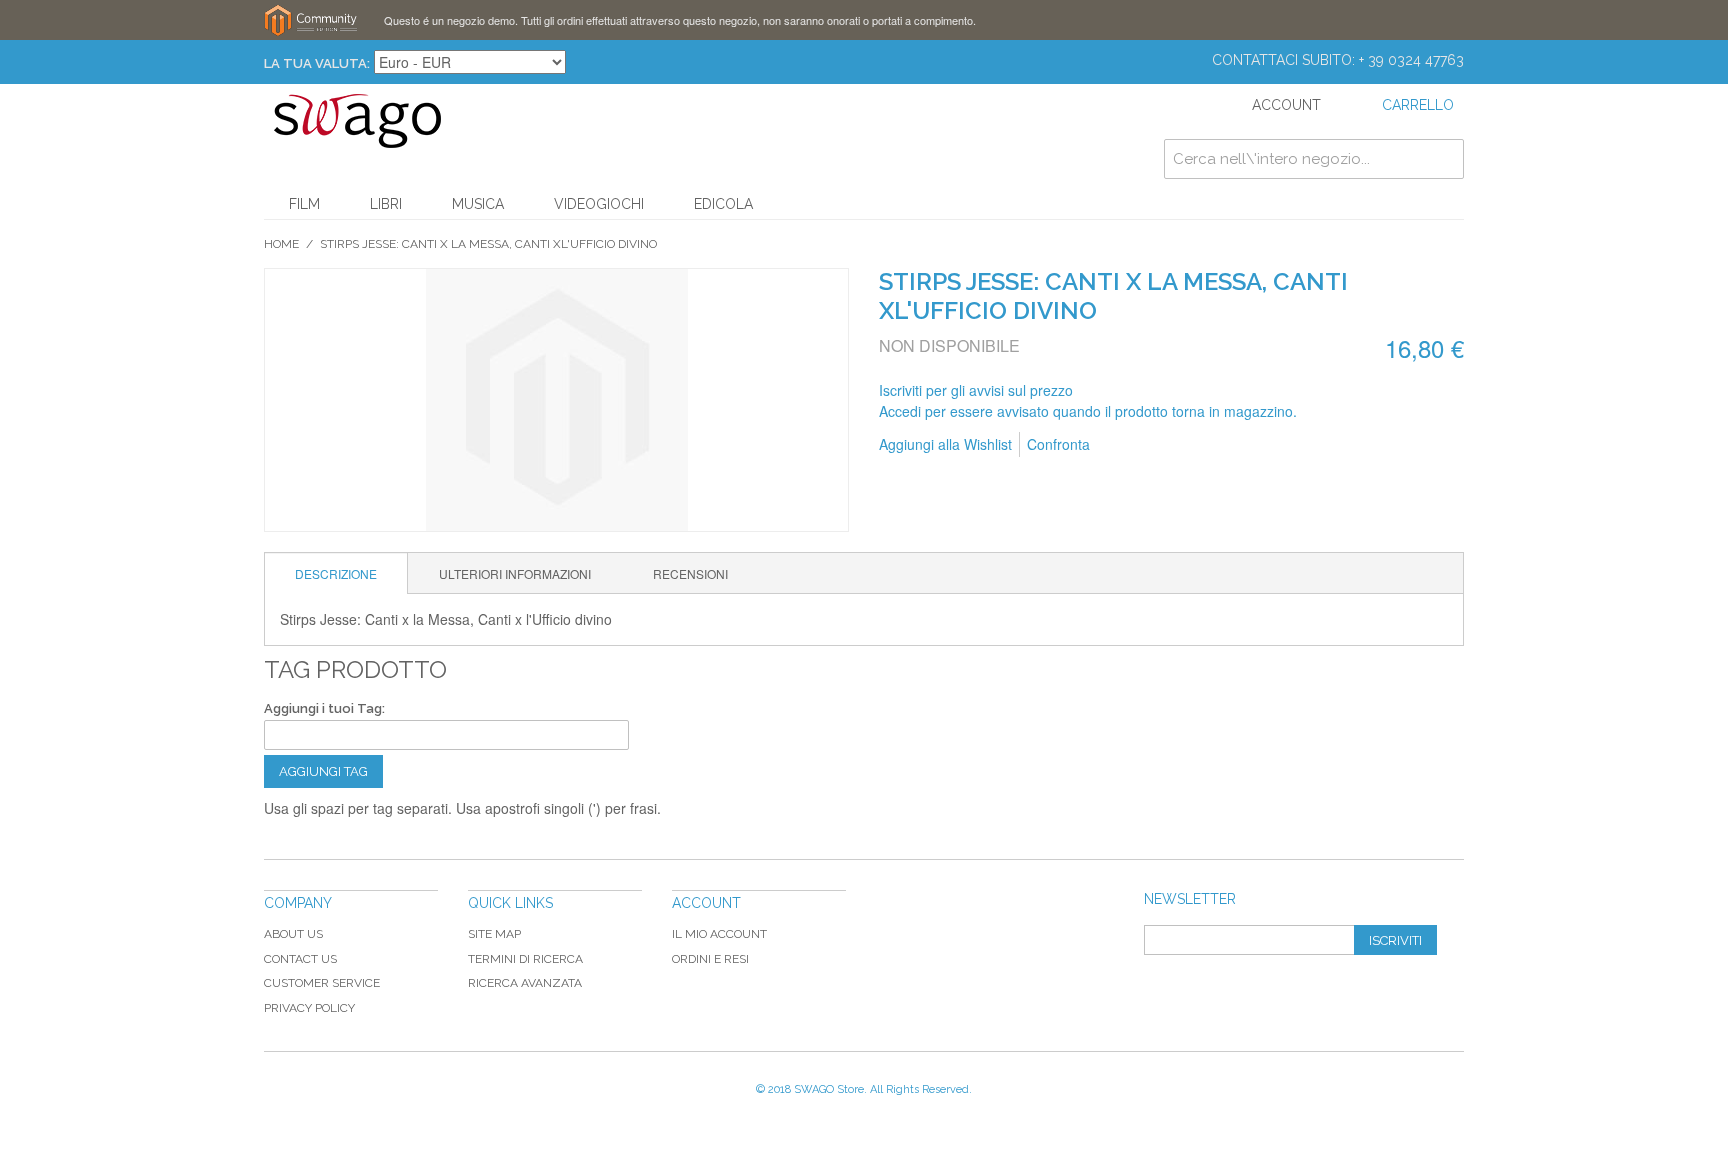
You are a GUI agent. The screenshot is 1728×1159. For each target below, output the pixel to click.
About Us (293, 934)
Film (304, 204)
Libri (386, 204)
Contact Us (300, 959)
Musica (478, 204)
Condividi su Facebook (1172, 445)
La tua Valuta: (317, 63)
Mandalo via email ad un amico (1132, 445)
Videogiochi (599, 204)
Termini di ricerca (525, 959)
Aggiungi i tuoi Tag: (324, 708)
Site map (494, 934)
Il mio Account (719, 934)
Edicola (723, 204)
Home (281, 244)
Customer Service (322, 983)
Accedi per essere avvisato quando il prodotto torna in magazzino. (1088, 411)
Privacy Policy (309, 1008)
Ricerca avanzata (525, 983)
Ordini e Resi (710, 959)
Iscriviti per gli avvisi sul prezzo (976, 390)
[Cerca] (1444, 159)
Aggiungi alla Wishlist (945, 444)
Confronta (1058, 444)
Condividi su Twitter (1212, 445)
